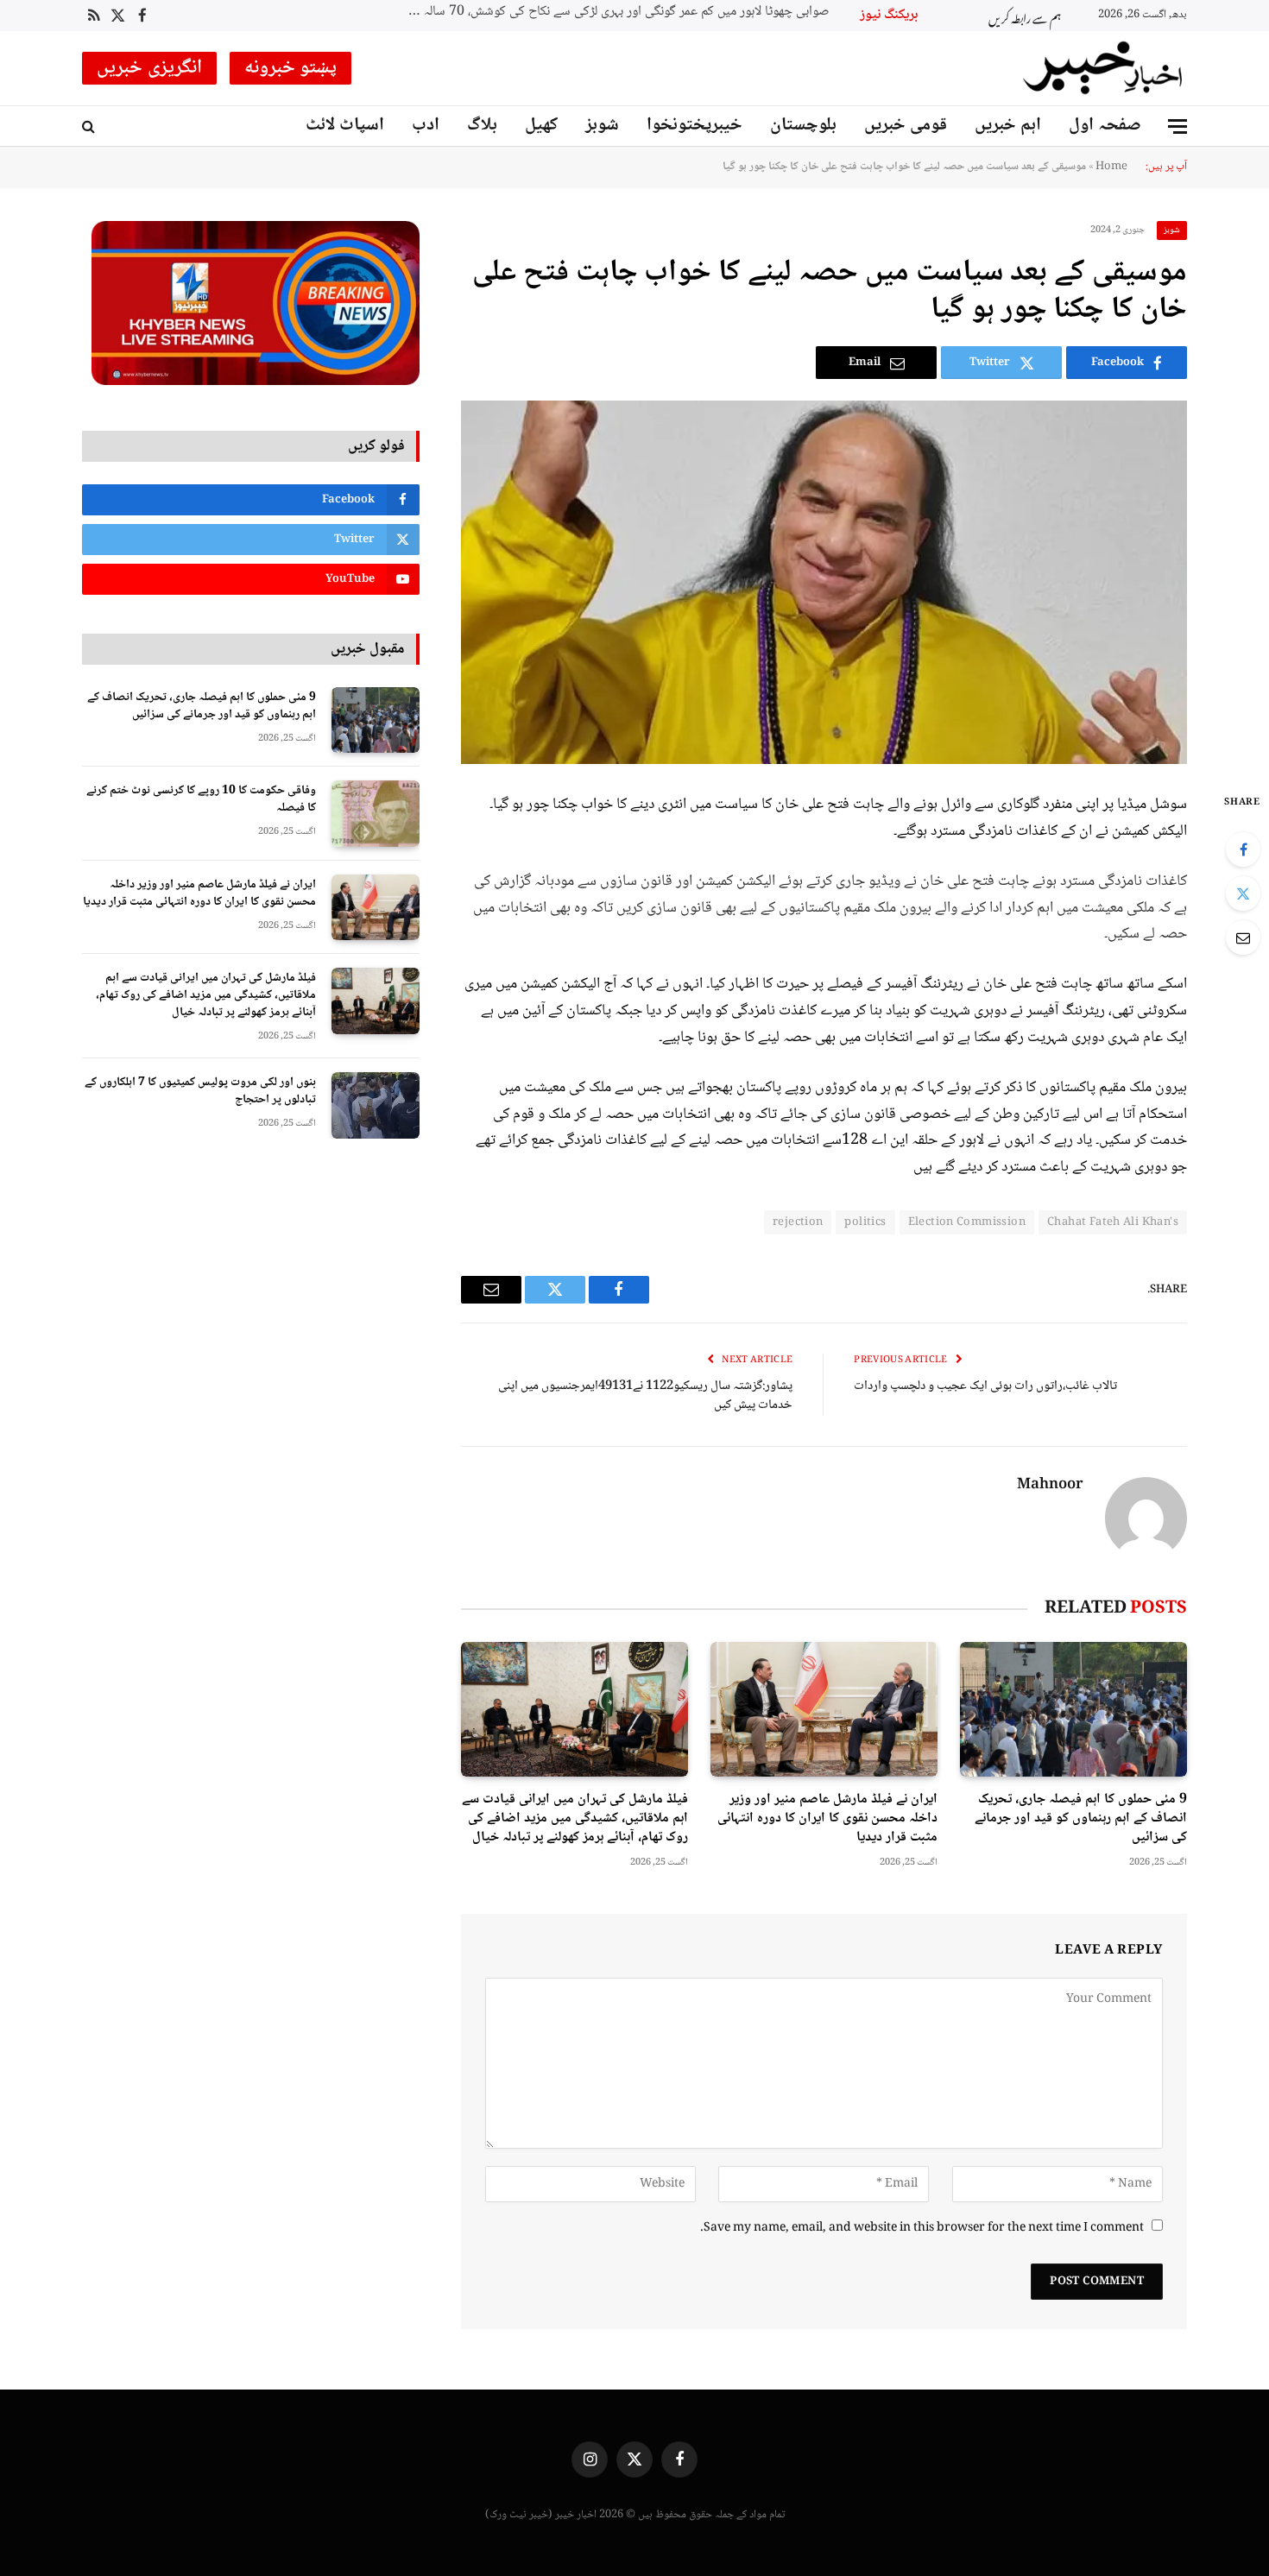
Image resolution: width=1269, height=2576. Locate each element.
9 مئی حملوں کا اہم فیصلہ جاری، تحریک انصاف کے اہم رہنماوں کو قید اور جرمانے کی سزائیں (1081, 1818)
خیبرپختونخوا (694, 126)
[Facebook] (1243, 849)
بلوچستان (803, 126)
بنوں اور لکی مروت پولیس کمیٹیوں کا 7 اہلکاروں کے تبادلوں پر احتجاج (200, 1091)
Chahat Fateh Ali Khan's (1113, 1222)
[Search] (90, 126)
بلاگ (482, 126)
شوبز (602, 126)
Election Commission (967, 1222)
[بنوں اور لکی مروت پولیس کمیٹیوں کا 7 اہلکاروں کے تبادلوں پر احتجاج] (376, 1105)
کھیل (541, 126)
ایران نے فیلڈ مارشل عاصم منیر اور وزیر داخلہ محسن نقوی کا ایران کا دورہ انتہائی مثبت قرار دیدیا (827, 1818)
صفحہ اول (1105, 126)
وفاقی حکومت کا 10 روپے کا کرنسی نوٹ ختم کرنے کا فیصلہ (201, 799)
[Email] (1243, 938)
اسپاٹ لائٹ (345, 126)
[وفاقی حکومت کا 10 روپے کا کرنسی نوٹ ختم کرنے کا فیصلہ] (376, 814)
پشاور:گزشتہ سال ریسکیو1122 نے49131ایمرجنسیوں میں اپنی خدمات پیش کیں (645, 1396)
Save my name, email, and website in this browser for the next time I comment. (922, 2228)
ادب (426, 126)
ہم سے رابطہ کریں (1025, 16)
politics (865, 1222)
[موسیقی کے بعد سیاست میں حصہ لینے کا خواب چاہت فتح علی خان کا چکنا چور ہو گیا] (824, 582)
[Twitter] (1243, 893)
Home (1111, 167)
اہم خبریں (1008, 126)
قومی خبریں (906, 126)
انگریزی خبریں (149, 68)
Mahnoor (1050, 1486)
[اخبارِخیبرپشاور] (1103, 68)
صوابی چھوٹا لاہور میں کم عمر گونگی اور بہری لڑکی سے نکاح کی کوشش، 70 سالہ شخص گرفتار (614, 13)
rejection (798, 1222)
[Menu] (1177, 126)
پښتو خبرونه (291, 68)
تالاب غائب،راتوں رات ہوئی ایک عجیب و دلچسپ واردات (985, 1386)
